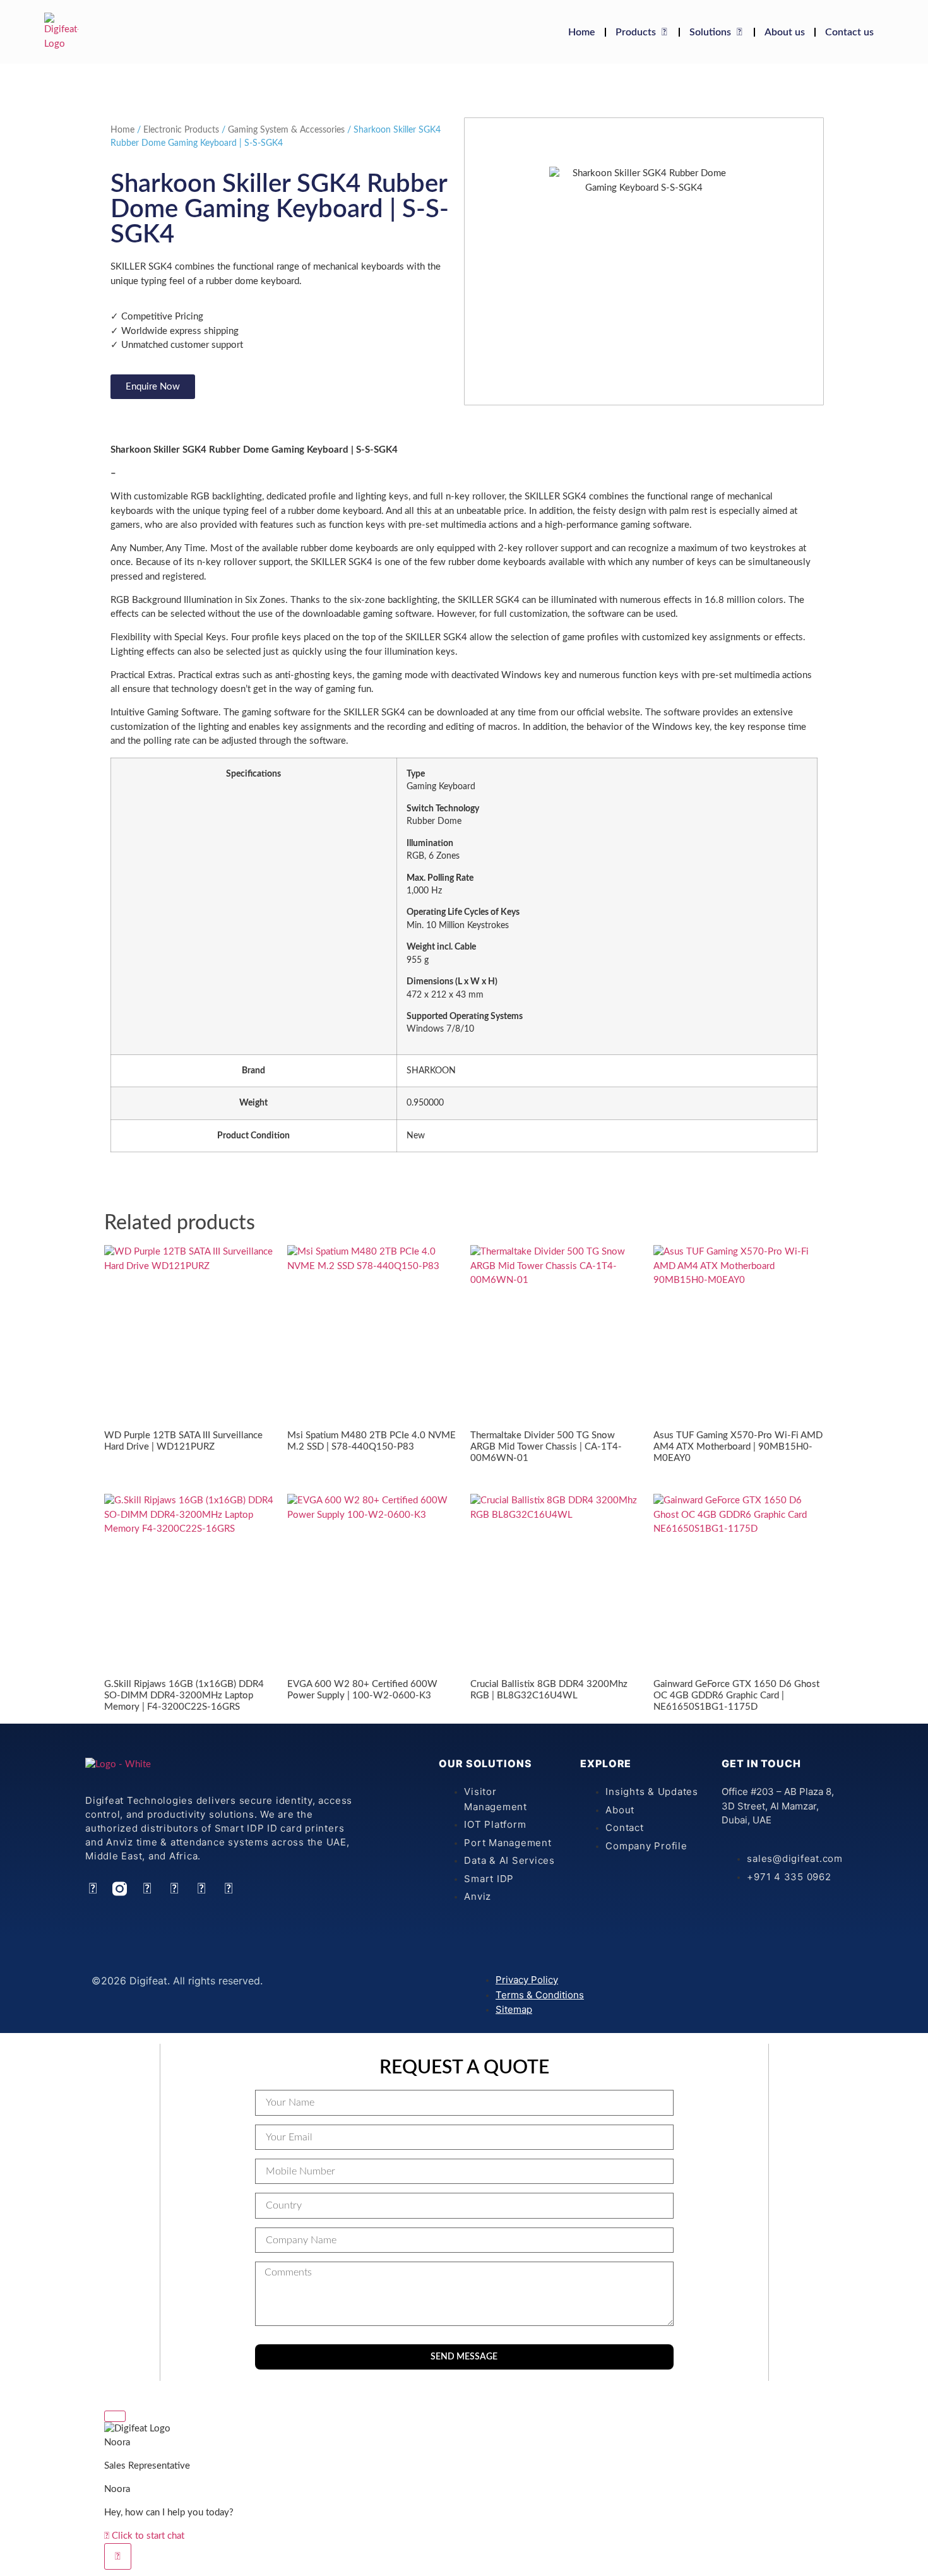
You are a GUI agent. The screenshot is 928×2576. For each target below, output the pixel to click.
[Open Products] (664, 32)
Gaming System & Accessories (286, 130)
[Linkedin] (92, 1889)
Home (122, 130)
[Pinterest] (228, 1889)
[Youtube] (201, 1889)
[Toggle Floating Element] (118, 2556)
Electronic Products (181, 130)
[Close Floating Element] (115, 2416)
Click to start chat (147, 2536)
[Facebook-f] (147, 1889)
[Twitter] (174, 1889)
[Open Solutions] (739, 32)
